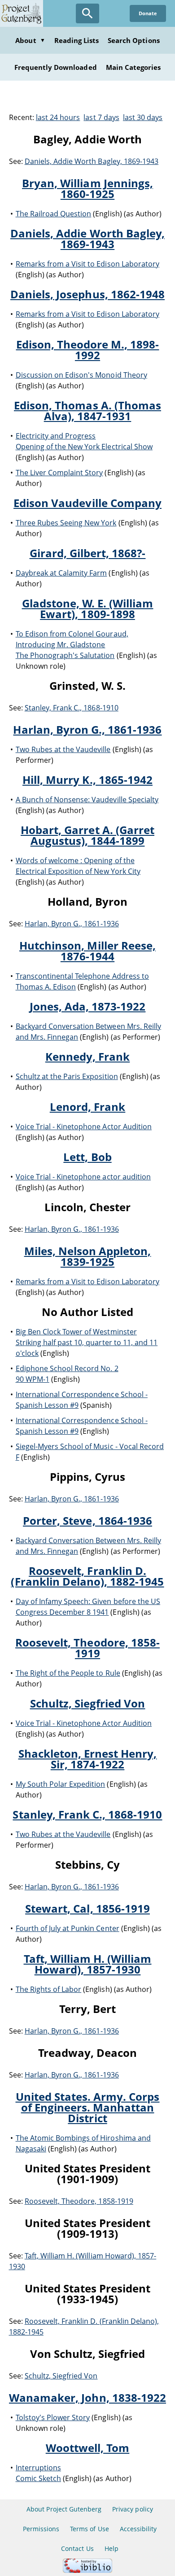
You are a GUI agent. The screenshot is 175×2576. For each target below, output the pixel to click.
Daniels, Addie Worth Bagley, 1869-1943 (92, 161)
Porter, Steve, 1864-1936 (87, 1520)
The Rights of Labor (49, 1989)
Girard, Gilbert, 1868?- (88, 553)
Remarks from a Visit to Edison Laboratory (88, 264)
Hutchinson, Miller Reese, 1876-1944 (87, 951)
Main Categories (133, 67)
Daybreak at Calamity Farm (61, 573)
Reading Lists (77, 40)
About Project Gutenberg (64, 2509)
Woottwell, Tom (88, 2448)
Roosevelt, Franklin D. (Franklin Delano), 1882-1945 (87, 1576)
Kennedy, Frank (88, 1056)
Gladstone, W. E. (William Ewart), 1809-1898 (88, 609)
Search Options (134, 40)
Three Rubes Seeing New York (66, 523)
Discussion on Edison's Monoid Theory (81, 375)
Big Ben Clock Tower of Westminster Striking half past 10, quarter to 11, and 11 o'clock (87, 1342)
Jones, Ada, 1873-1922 (88, 1006)
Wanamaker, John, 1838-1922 (87, 2398)
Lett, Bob (87, 1157)
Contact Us (77, 2548)
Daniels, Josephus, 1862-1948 (87, 294)
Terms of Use (89, 2529)
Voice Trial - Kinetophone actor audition (83, 1177)
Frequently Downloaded (56, 67)
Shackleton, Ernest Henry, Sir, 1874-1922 (88, 1759)
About (30, 40)
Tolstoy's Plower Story (53, 2417)
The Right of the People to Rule (68, 1673)
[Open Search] (87, 13)
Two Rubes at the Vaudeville (63, 749)
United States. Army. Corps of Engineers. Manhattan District (88, 2107)
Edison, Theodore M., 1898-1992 (88, 350)
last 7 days (101, 117)
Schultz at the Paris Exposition (67, 1076)
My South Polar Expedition (61, 1784)
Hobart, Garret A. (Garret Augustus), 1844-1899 (87, 835)
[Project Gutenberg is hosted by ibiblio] (87, 2570)
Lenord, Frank (88, 1107)
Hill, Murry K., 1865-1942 (87, 780)
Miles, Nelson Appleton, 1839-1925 (88, 1256)
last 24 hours (58, 117)
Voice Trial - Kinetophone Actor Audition (84, 1127)
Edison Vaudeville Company (87, 503)
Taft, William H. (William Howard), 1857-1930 (88, 1964)
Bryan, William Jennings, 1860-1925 (87, 188)
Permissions (41, 2529)
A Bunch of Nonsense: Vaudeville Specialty (87, 800)
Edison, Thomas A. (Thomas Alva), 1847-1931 (87, 411)
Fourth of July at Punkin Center (68, 1928)
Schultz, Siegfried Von (88, 1703)
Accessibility (138, 2529)
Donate (148, 13)
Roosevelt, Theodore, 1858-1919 (87, 1648)
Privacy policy (133, 2509)
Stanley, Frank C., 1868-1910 (72, 708)
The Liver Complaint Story (59, 473)
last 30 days (143, 117)
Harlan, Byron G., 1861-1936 (87, 729)
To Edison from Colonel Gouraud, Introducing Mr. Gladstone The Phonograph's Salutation (72, 645)
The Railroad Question (54, 214)
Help (112, 2548)
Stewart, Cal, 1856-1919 (87, 1908)
